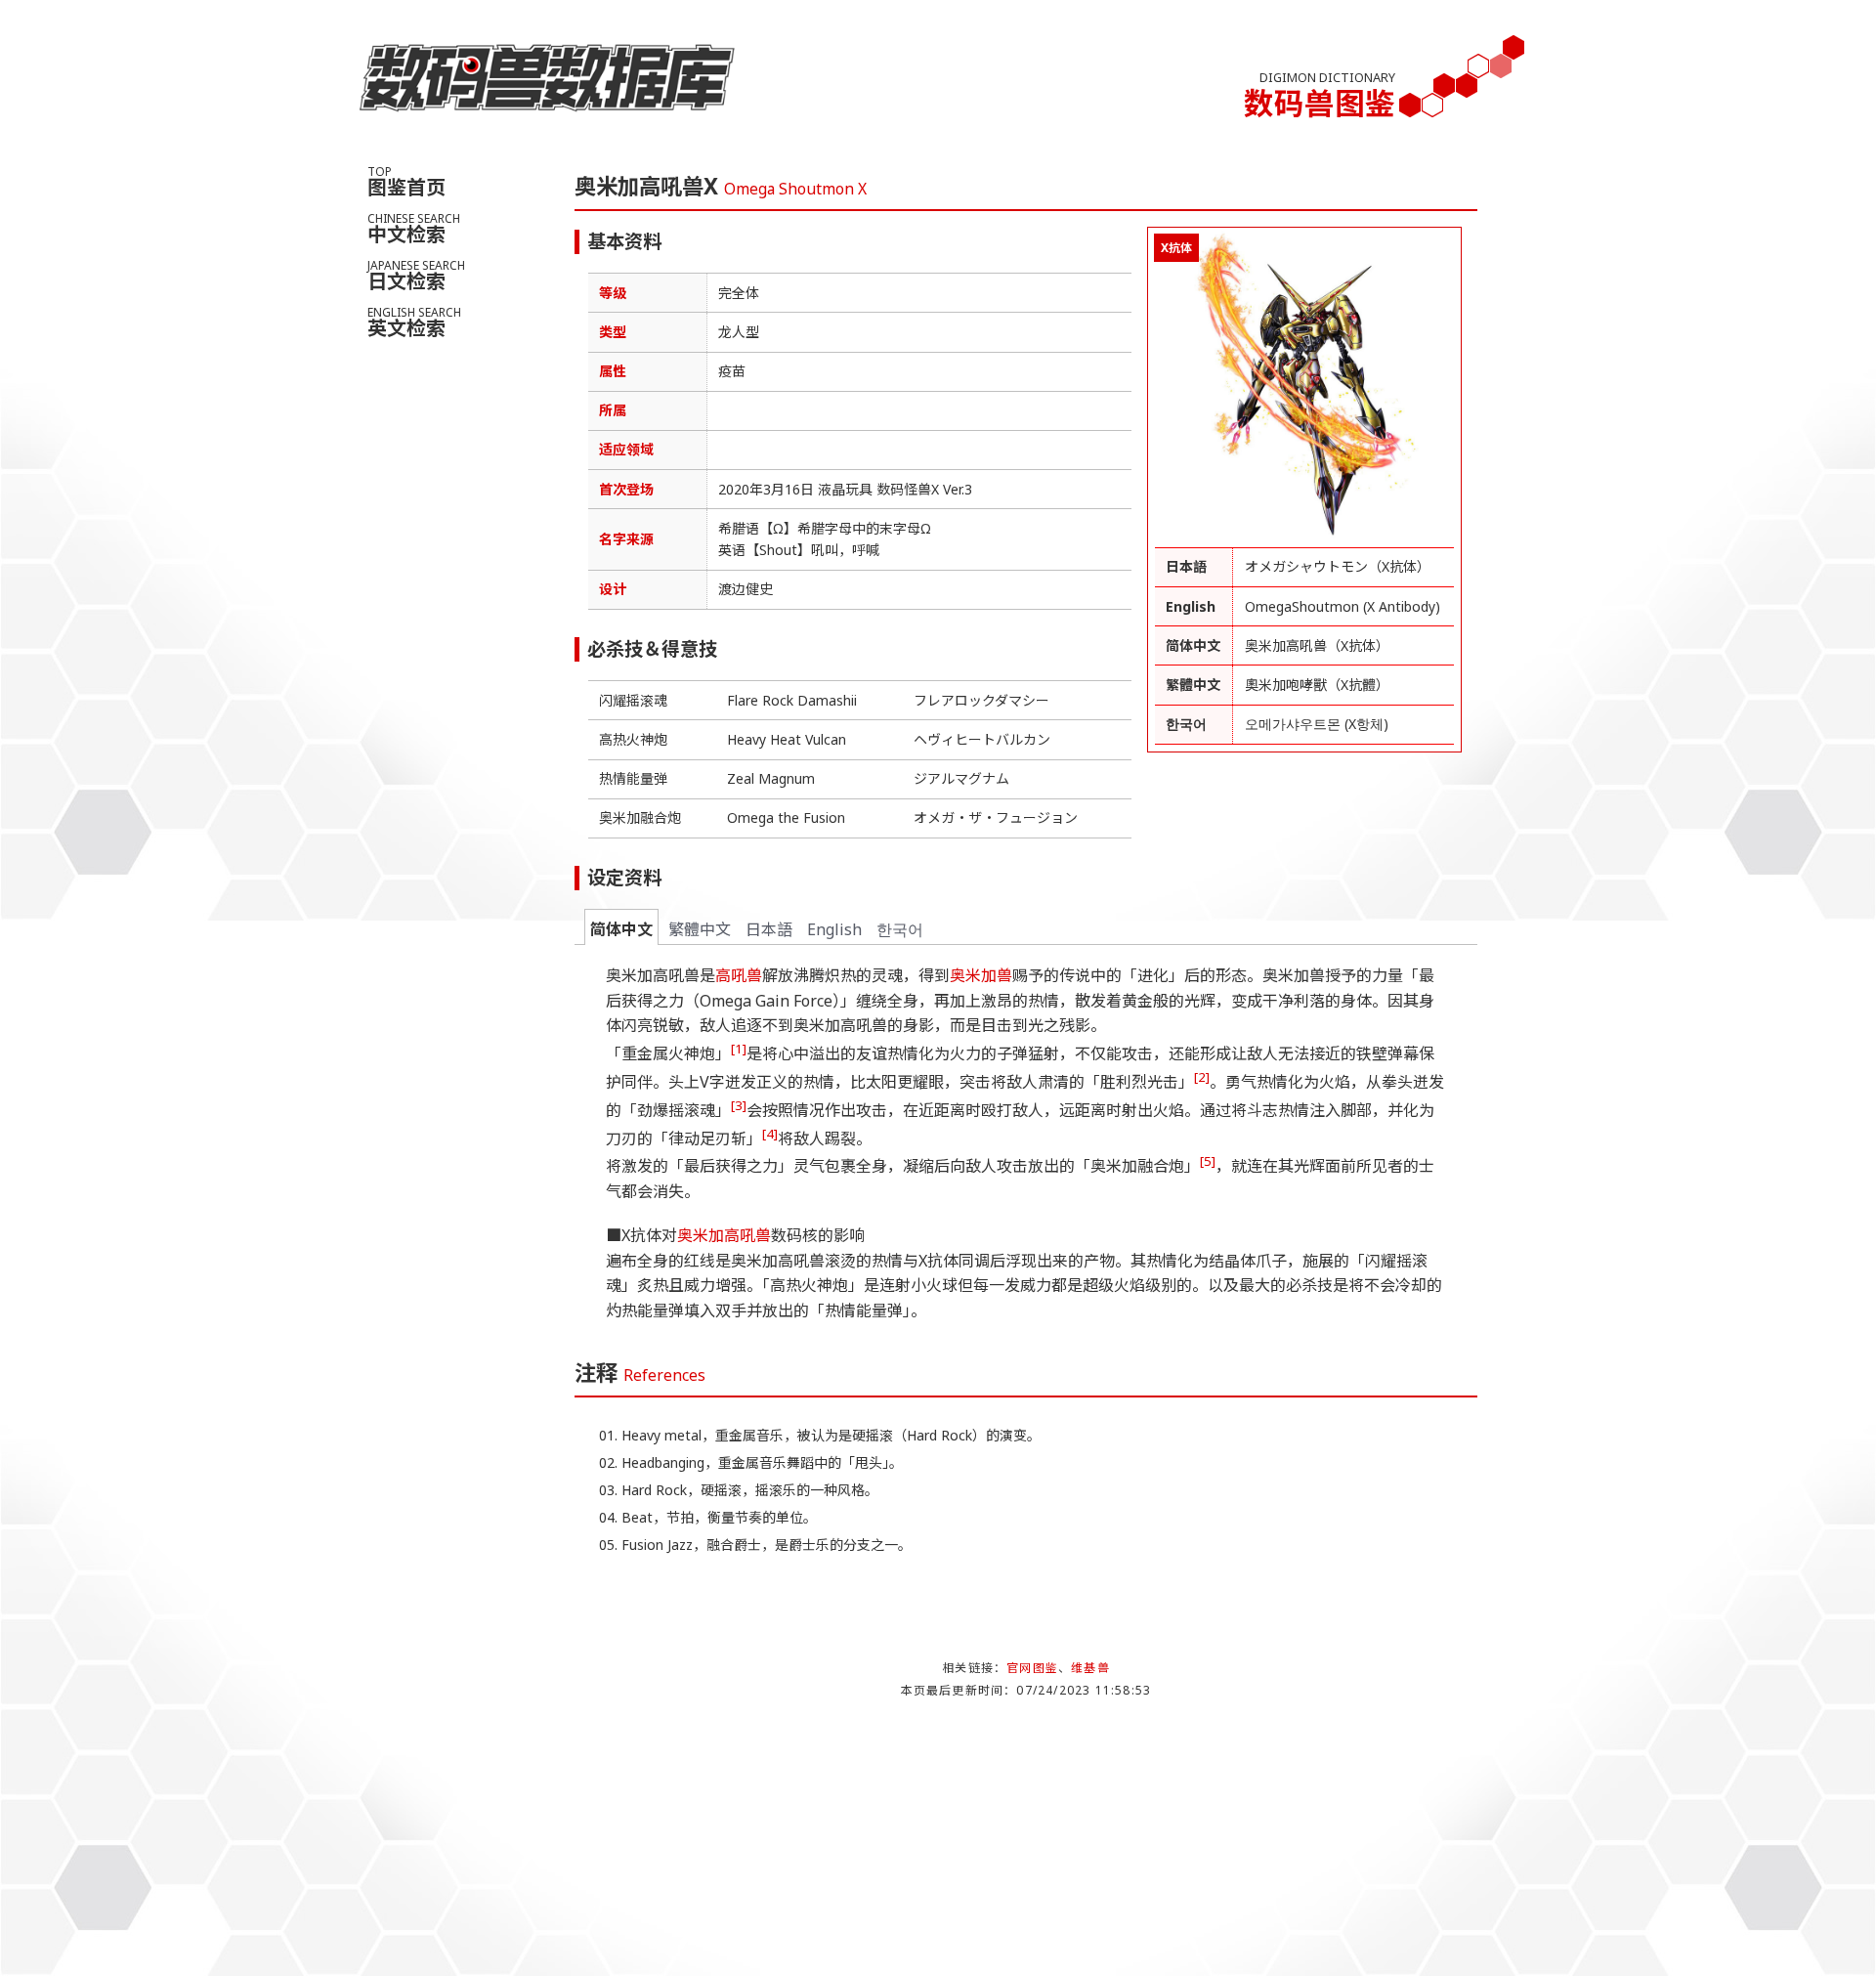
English (834, 929)
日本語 (769, 929)
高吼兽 (739, 975)
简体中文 (621, 929)
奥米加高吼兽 (724, 1235)
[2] (1202, 1077)
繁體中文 (700, 929)
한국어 (900, 929)
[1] (739, 1049)
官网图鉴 (1032, 1668)
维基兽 (1090, 1668)
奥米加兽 (981, 975)
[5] (1208, 1161)
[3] (739, 1105)
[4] (770, 1134)
